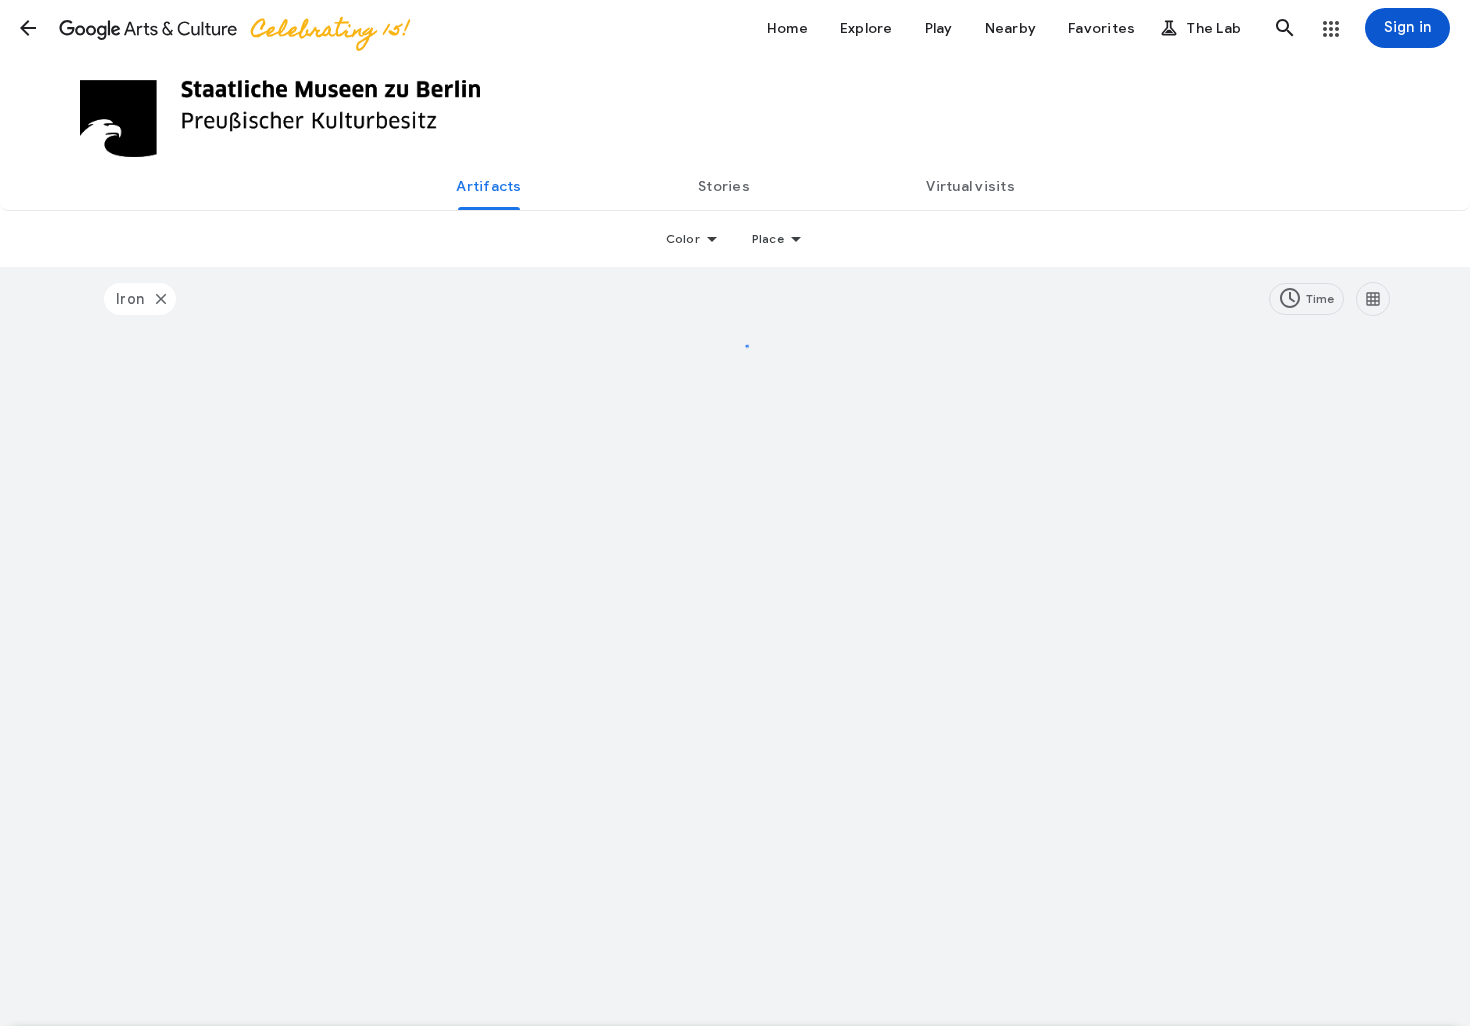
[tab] (489, 186)
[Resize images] (1373, 299)
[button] (28, 28)
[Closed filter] (160, 299)
